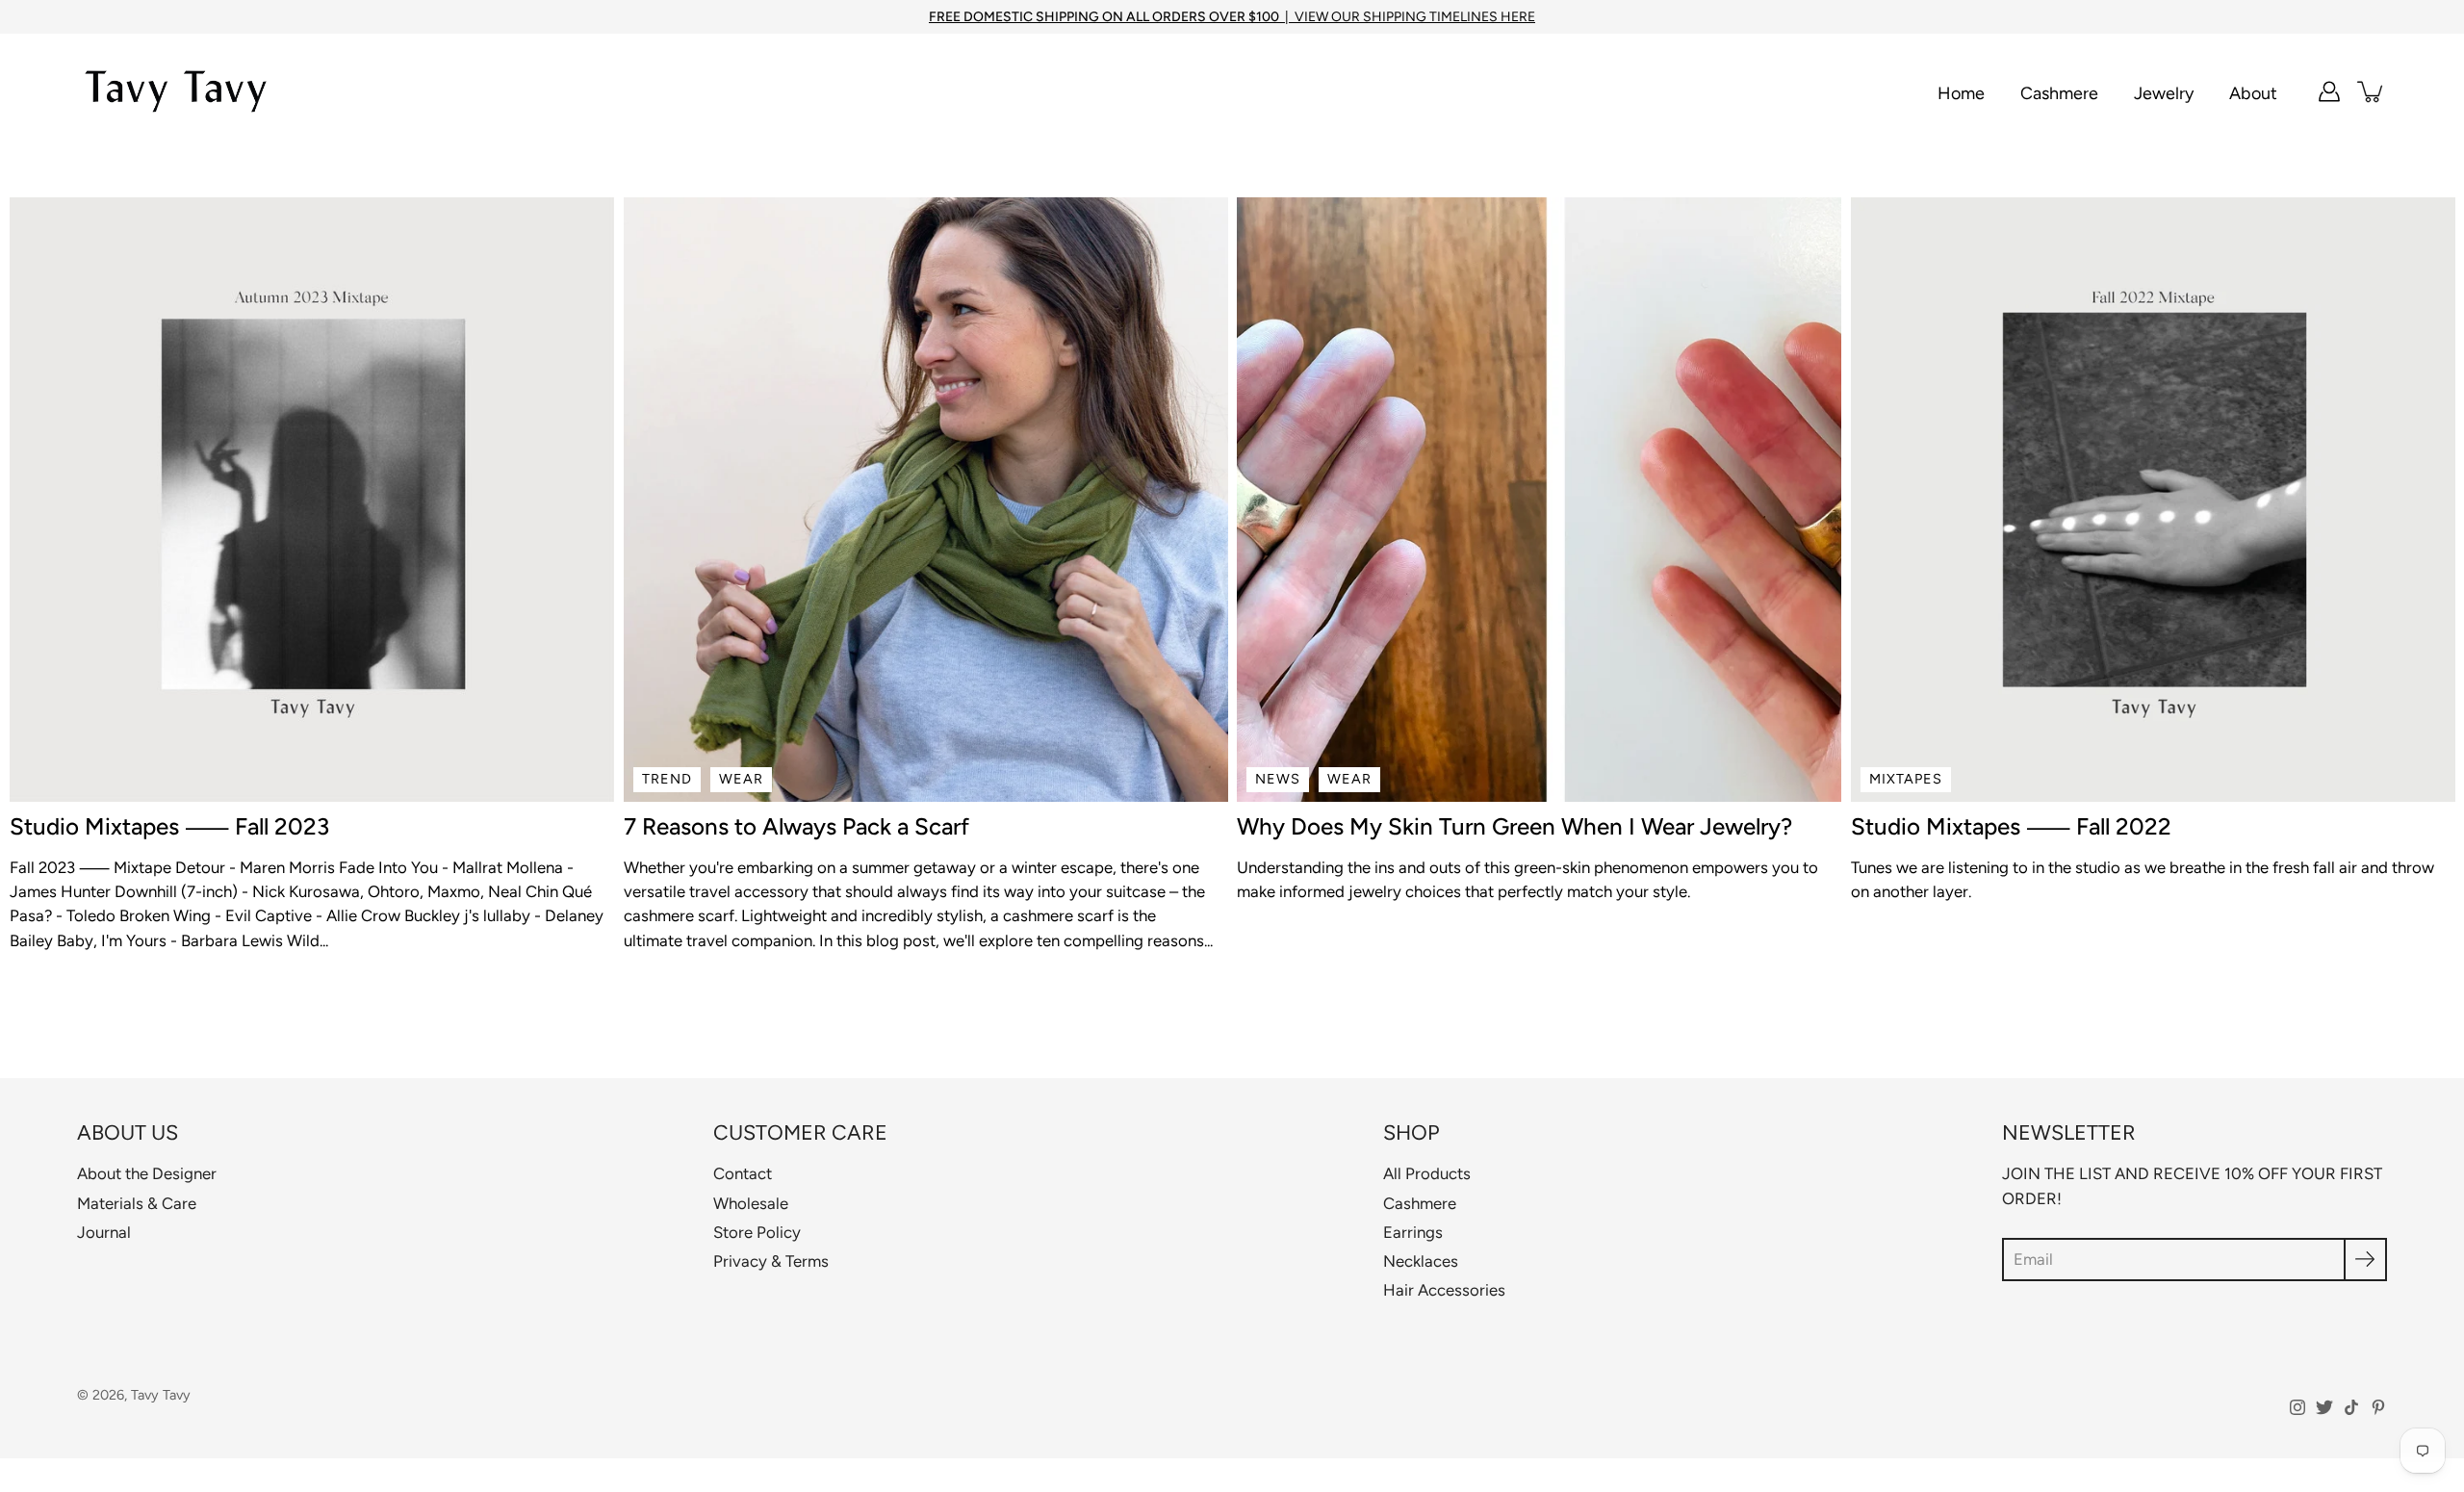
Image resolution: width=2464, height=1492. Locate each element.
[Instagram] (2297, 1407)
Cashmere (2059, 93)
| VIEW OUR (1146, 17)
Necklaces (1421, 1261)
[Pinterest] (2378, 1407)
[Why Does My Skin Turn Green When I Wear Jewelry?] (1539, 500)
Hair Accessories (1444, 1290)
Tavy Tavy (161, 1395)
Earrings (1413, 1232)
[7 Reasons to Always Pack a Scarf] (926, 500)
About (2253, 93)
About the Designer (147, 1173)
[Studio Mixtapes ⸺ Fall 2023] (312, 500)
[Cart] (2372, 91)
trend (667, 779)
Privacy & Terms (771, 1261)
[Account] (2329, 91)
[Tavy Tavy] (176, 91)
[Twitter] (2324, 1407)
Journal (104, 1232)
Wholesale (751, 1203)
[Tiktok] (2351, 1407)
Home (1961, 93)
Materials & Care (137, 1203)
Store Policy (757, 1232)
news (1278, 779)
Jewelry (2164, 93)
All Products (1427, 1173)
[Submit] (2365, 1260)
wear (741, 779)
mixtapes (1906, 779)
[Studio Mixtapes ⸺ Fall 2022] (2153, 500)
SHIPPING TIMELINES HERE (1449, 17)
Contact (743, 1173)
